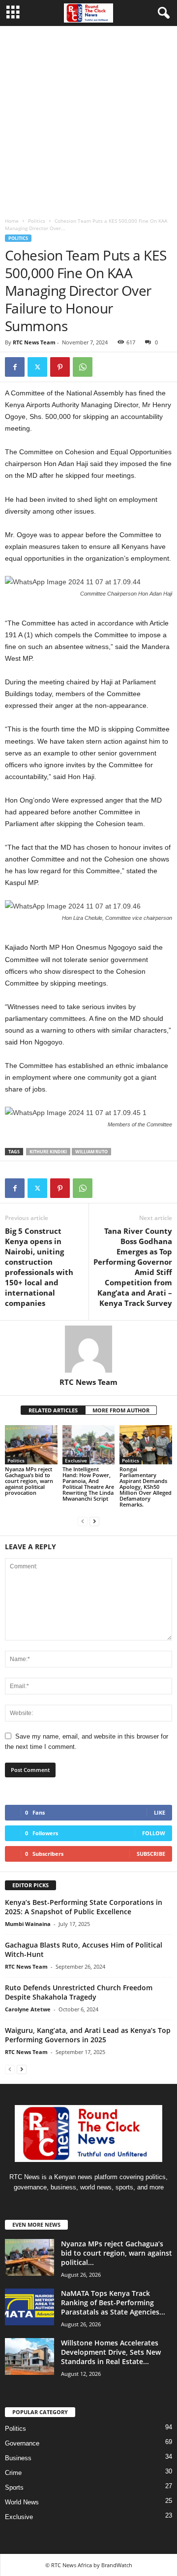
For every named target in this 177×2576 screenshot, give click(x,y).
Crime (13, 2473)
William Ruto (91, 1152)
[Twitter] (37, 367)
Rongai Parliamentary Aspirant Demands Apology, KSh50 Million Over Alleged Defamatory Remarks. (146, 1487)
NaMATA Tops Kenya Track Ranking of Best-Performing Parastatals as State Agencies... (113, 2303)
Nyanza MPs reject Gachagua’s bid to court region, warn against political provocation (29, 1481)
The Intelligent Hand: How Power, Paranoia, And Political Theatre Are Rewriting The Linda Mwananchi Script (88, 1484)
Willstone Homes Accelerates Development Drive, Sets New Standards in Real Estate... (111, 2352)
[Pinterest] (60, 367)
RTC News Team (34, 342)
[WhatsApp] (83, 367)
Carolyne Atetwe (28, 2009)
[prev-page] (83, 1521)
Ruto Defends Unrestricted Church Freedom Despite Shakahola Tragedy (79, 1992)
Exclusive (76, 1460)
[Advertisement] (88, 119)
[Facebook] (15, 367)
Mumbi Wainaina (28, 1924)
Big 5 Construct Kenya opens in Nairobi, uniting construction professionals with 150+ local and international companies (39, 1267)
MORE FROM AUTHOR (121, 1410)
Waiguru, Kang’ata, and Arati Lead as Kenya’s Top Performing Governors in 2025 (88, 2035)
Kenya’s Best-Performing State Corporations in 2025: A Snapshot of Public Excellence (84, 1907)
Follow (154, 1833)
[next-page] (94, 1521)
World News (22, 2502)
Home (12, 221)
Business (18, 2458)
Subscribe (151, 1854)
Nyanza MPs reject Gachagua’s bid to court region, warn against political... (117, 2253)
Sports (14, 2487)
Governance (22, 2443)
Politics (37, 221)
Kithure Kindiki (48, 1152)
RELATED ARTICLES (53, 1410)
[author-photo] (88, 1349)
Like (160, 1812)
